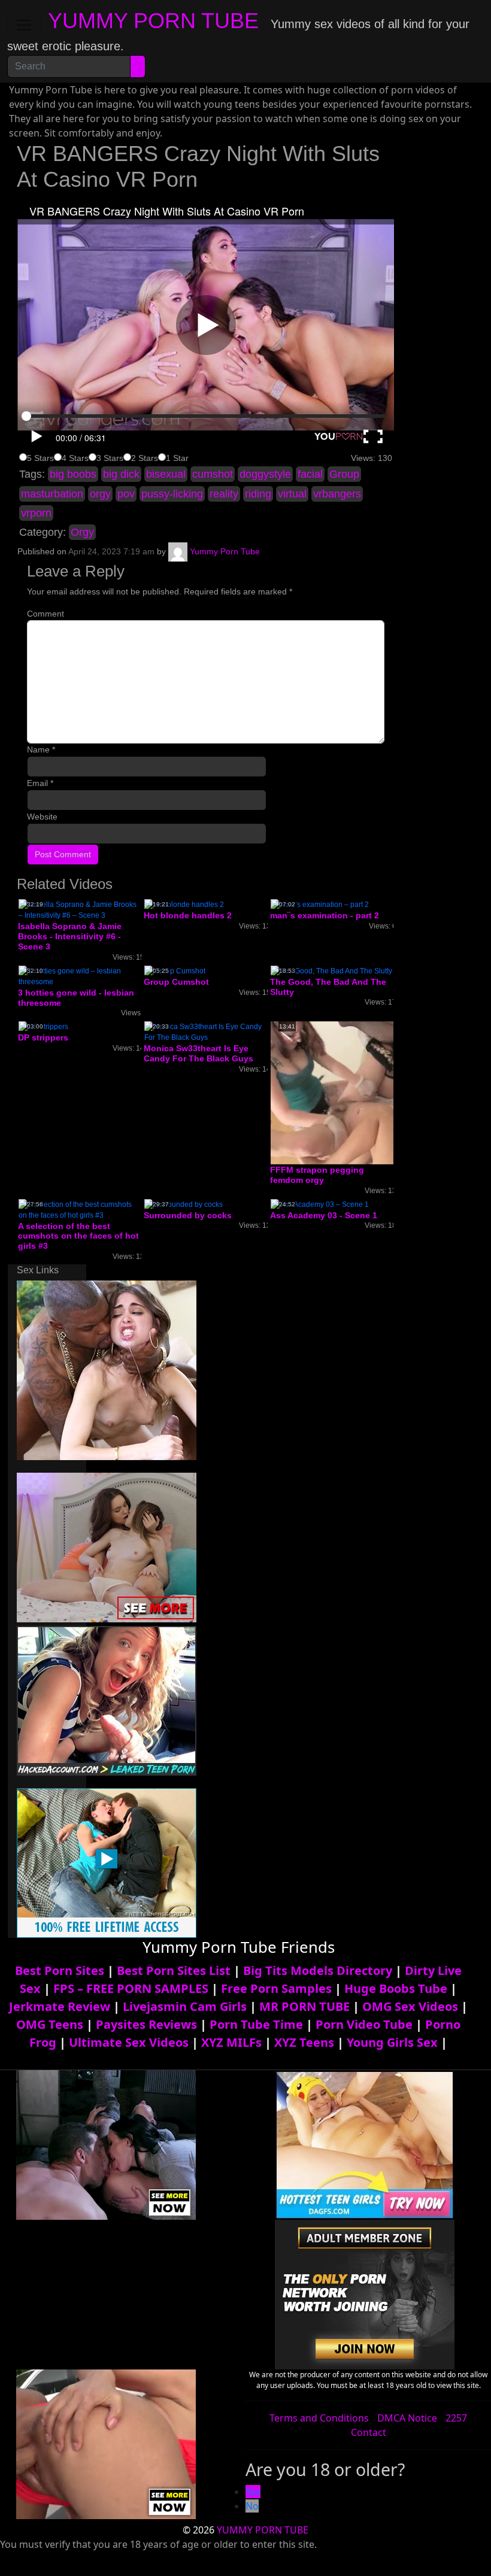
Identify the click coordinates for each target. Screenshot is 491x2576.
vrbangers (337, 494)
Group (344, 474)
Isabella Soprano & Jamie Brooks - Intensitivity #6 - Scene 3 (70, 936)
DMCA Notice (407, 2418)
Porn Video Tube (364, 2024)
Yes (253, 2492)
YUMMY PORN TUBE (153, 21)
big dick (121, 474)
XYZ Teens (304, 2042)
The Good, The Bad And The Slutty (328, 987)
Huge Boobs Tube (396, 1988)
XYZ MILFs (231, 2042)
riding (258, 494)
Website (42, 817)
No (252, 2506)
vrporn (36, 513)
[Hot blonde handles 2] (184, 905)
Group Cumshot (176, 982)
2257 (456, 2418)
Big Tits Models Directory (318, 1970)
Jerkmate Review (60, 2006)
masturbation (52, 494)
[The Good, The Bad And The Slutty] (331, 970)
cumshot (213, 474)
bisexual (166, 474)
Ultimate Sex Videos (129, 2042)
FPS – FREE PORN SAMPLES (131, 1988)
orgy (100, 494)
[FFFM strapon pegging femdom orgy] (366, 1093)
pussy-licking (172, 494)
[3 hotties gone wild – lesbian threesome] (80, 976)
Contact (369, 2432)
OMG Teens (50, 2024)
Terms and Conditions (319, 2418)
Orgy (82, 532)
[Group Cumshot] (175, 970)
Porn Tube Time (256, 2024)
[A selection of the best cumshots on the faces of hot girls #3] (80, 1209)
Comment (46, 614)
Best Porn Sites (60, 1970)
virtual (292, 494)
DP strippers (43, 1037)
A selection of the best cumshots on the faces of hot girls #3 (78, 1236)
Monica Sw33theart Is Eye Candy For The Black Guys (198, 1053)
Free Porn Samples (276, 1988)
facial (310, 474)
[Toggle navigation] (24, 25)
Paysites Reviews (146, 2024)
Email (40, 783)
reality (224, 494)
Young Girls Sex (392, 2042)
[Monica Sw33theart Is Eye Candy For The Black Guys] (205, 1032)
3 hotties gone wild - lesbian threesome (76, 998)
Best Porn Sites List (174, 1970)
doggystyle (265, 474)
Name (41, 750)
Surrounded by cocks (188, 1215)
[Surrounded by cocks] (184, 1204)
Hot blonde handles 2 (188, 915)
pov (126, 494)
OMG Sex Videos (410, 2006)
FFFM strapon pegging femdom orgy (317, 1175)
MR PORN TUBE (304, 2006)
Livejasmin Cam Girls (185, 2006)
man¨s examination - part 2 (325, 915)
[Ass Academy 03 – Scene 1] (320, 1204)
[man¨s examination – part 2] (320, 905)
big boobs (73, 474)
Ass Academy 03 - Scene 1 (324, 1215)
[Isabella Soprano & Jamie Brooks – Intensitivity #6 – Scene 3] (80, 910)
